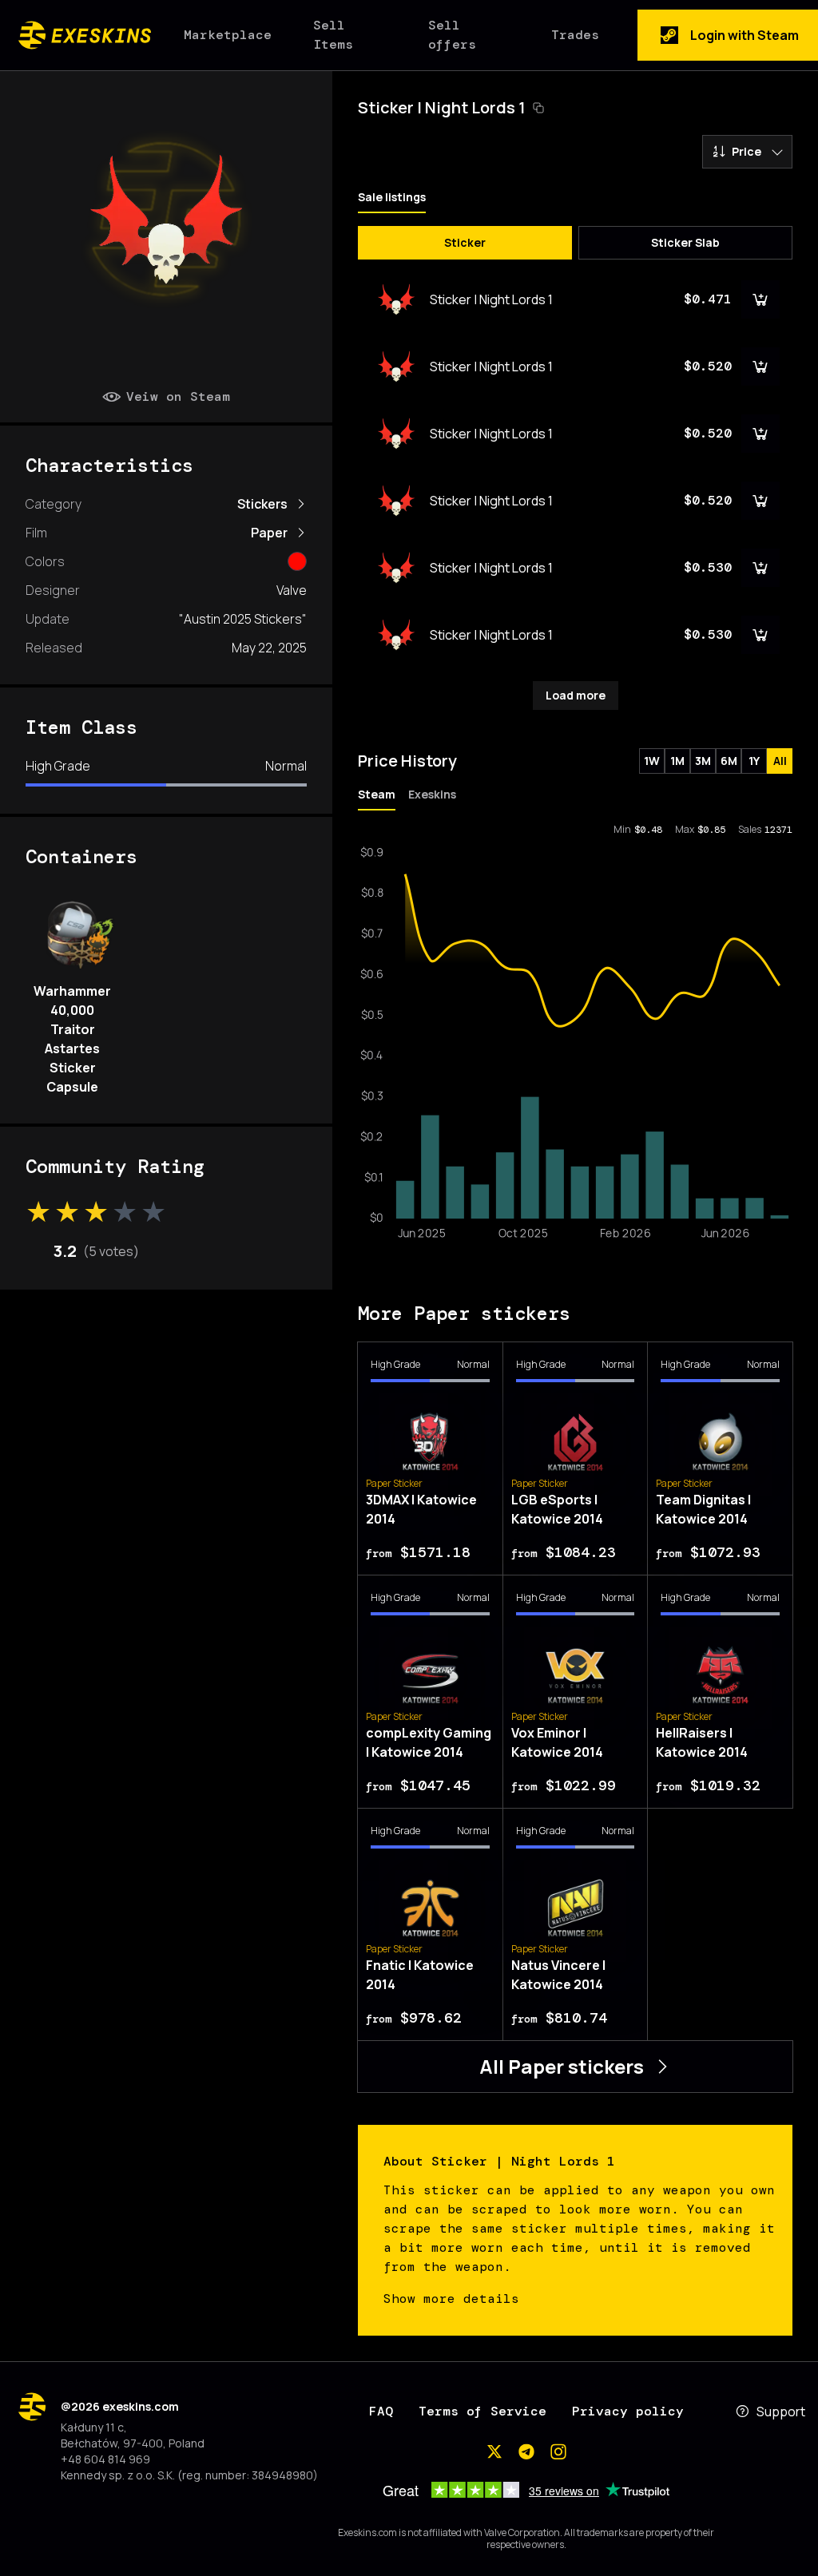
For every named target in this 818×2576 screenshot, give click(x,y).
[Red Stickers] (297, 561)
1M (677, 761)
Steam (377, 794)
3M (703, 761)
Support (781, 2412)
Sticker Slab (685, 242)
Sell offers (452, 35)
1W (652, 761)
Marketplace (228, 35)
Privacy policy (628, 2411)
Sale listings (392, 197)
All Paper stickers (562, 2066)
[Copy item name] (538, 108)
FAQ (381, 2411)
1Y (754, 761)
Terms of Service (482, 2411)
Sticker (465, 242)
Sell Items (333, 35)
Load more (576, 695)
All (780, 761)
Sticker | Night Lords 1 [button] (442, 107)
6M (729, 761)
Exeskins (432, 794)
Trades (575, 35)
